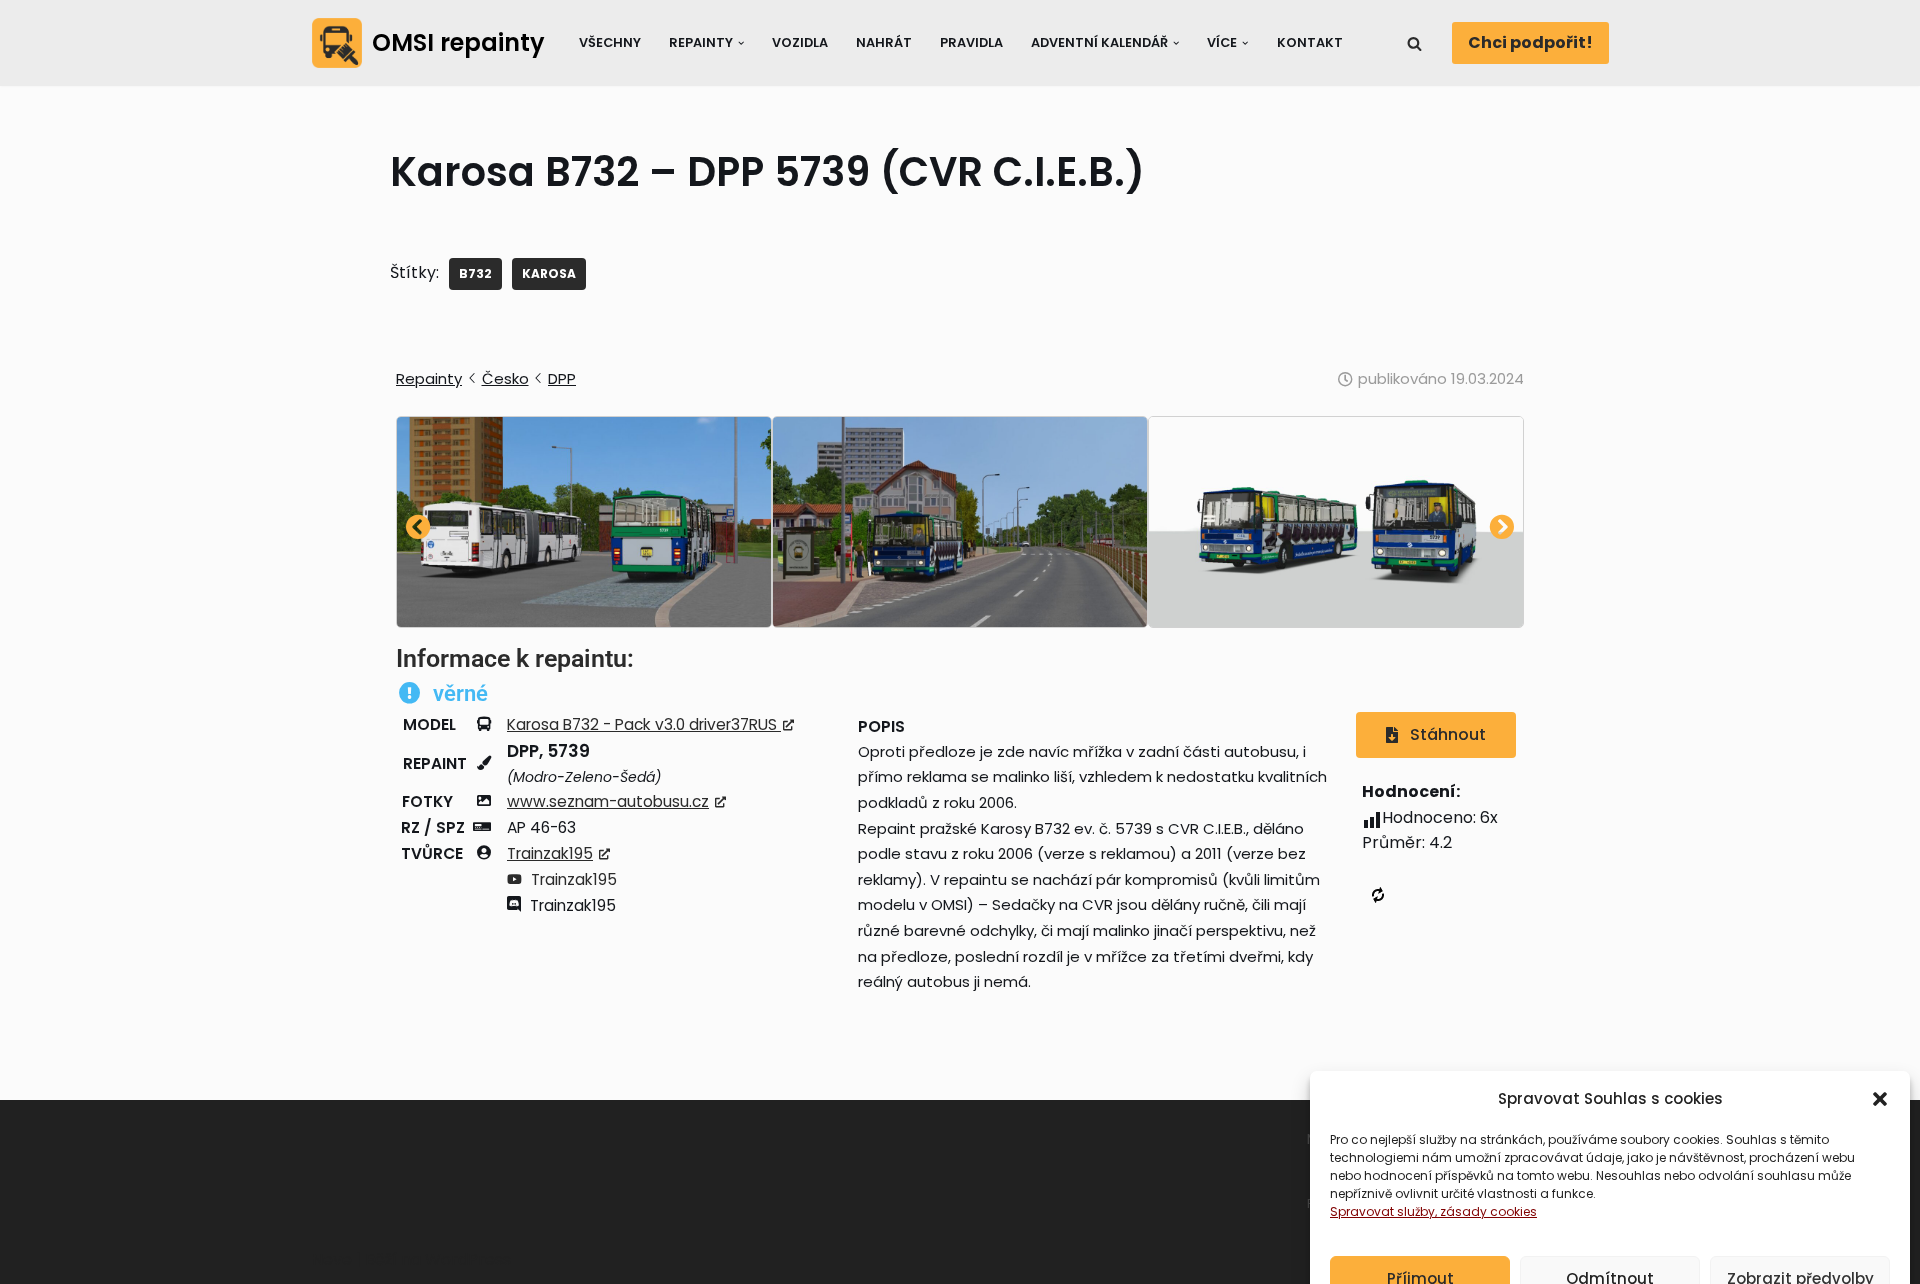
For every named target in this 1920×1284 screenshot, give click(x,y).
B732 (475, 273)
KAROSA (549, 273)
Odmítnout (1610, 1236)
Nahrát (884, 42)
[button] (1880, 1056)
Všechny (610, 42)
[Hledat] (1414, 43)
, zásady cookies (1486, 1169)
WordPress (468, 1259)
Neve (332, 1259)
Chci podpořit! (1530, 42)
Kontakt (1310, 42)
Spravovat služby (1382, 1169)
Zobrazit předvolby (1800, 1236)
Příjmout (1420, 1236)
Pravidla (971, 42)
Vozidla (800, 42)
